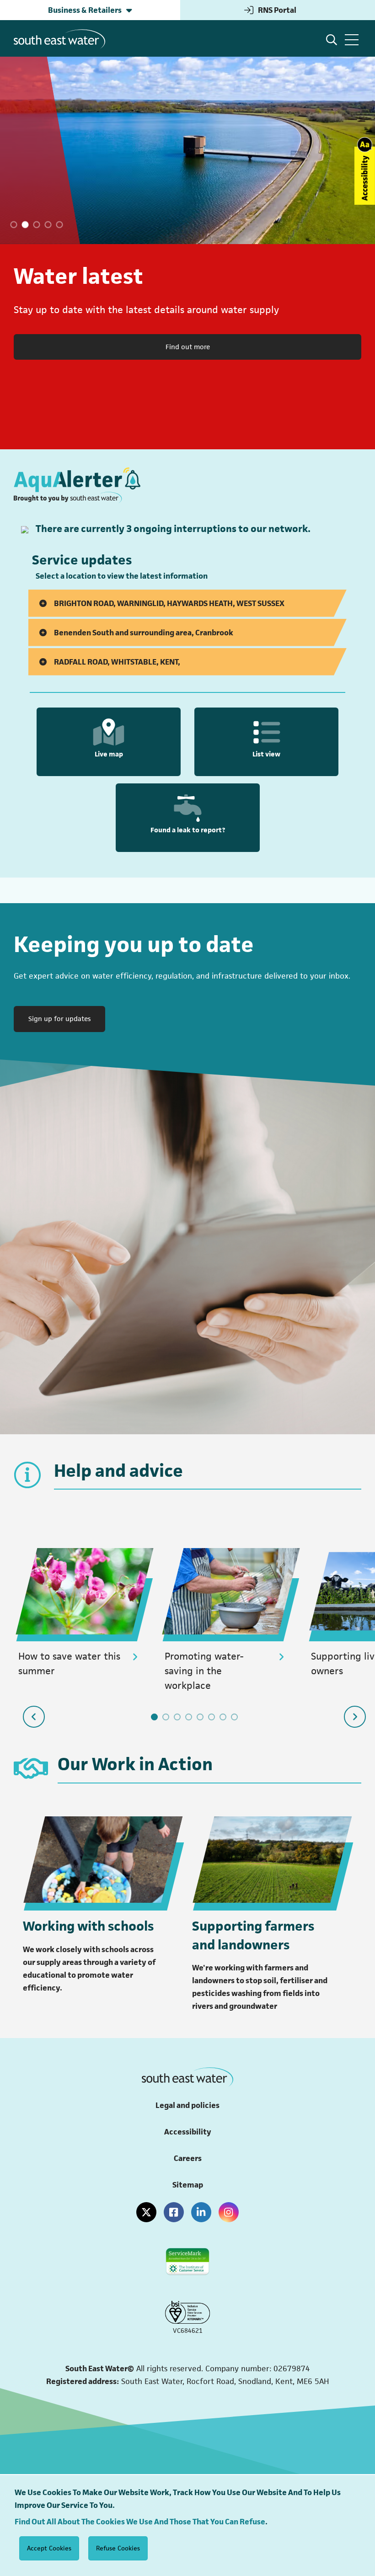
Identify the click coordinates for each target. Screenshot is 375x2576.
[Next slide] (355, 1717)
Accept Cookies (49, 2548)
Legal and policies (187, 2105)
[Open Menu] (352, 40)
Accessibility (188, 2132)
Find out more (188, 347)
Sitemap (188, 2185)
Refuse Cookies (118, 2548)
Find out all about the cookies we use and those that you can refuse (140, 2522)
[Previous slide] (34, 1717)
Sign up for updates (67, 1018)
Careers (188, 2158)
